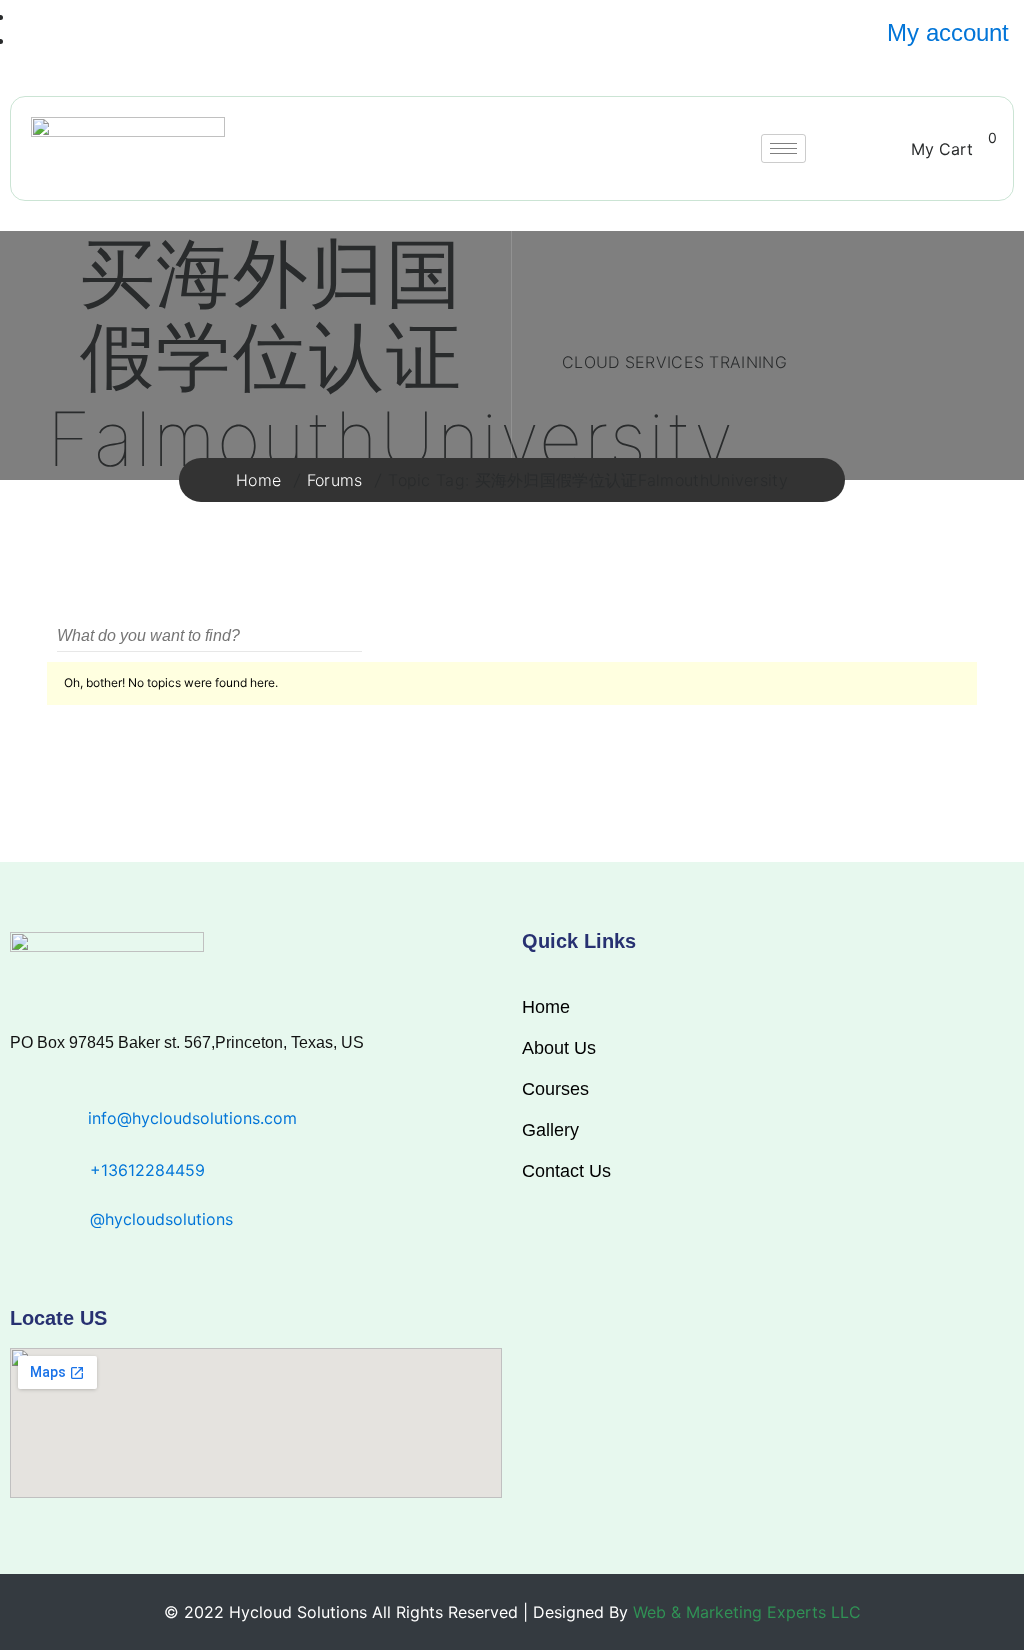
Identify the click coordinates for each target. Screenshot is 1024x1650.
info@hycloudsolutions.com (192, 1118)
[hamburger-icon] (783, 148)
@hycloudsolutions (161, 1219)
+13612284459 (147, 1170)
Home (258, 480)
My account (948, 32)
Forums (335, 480)
